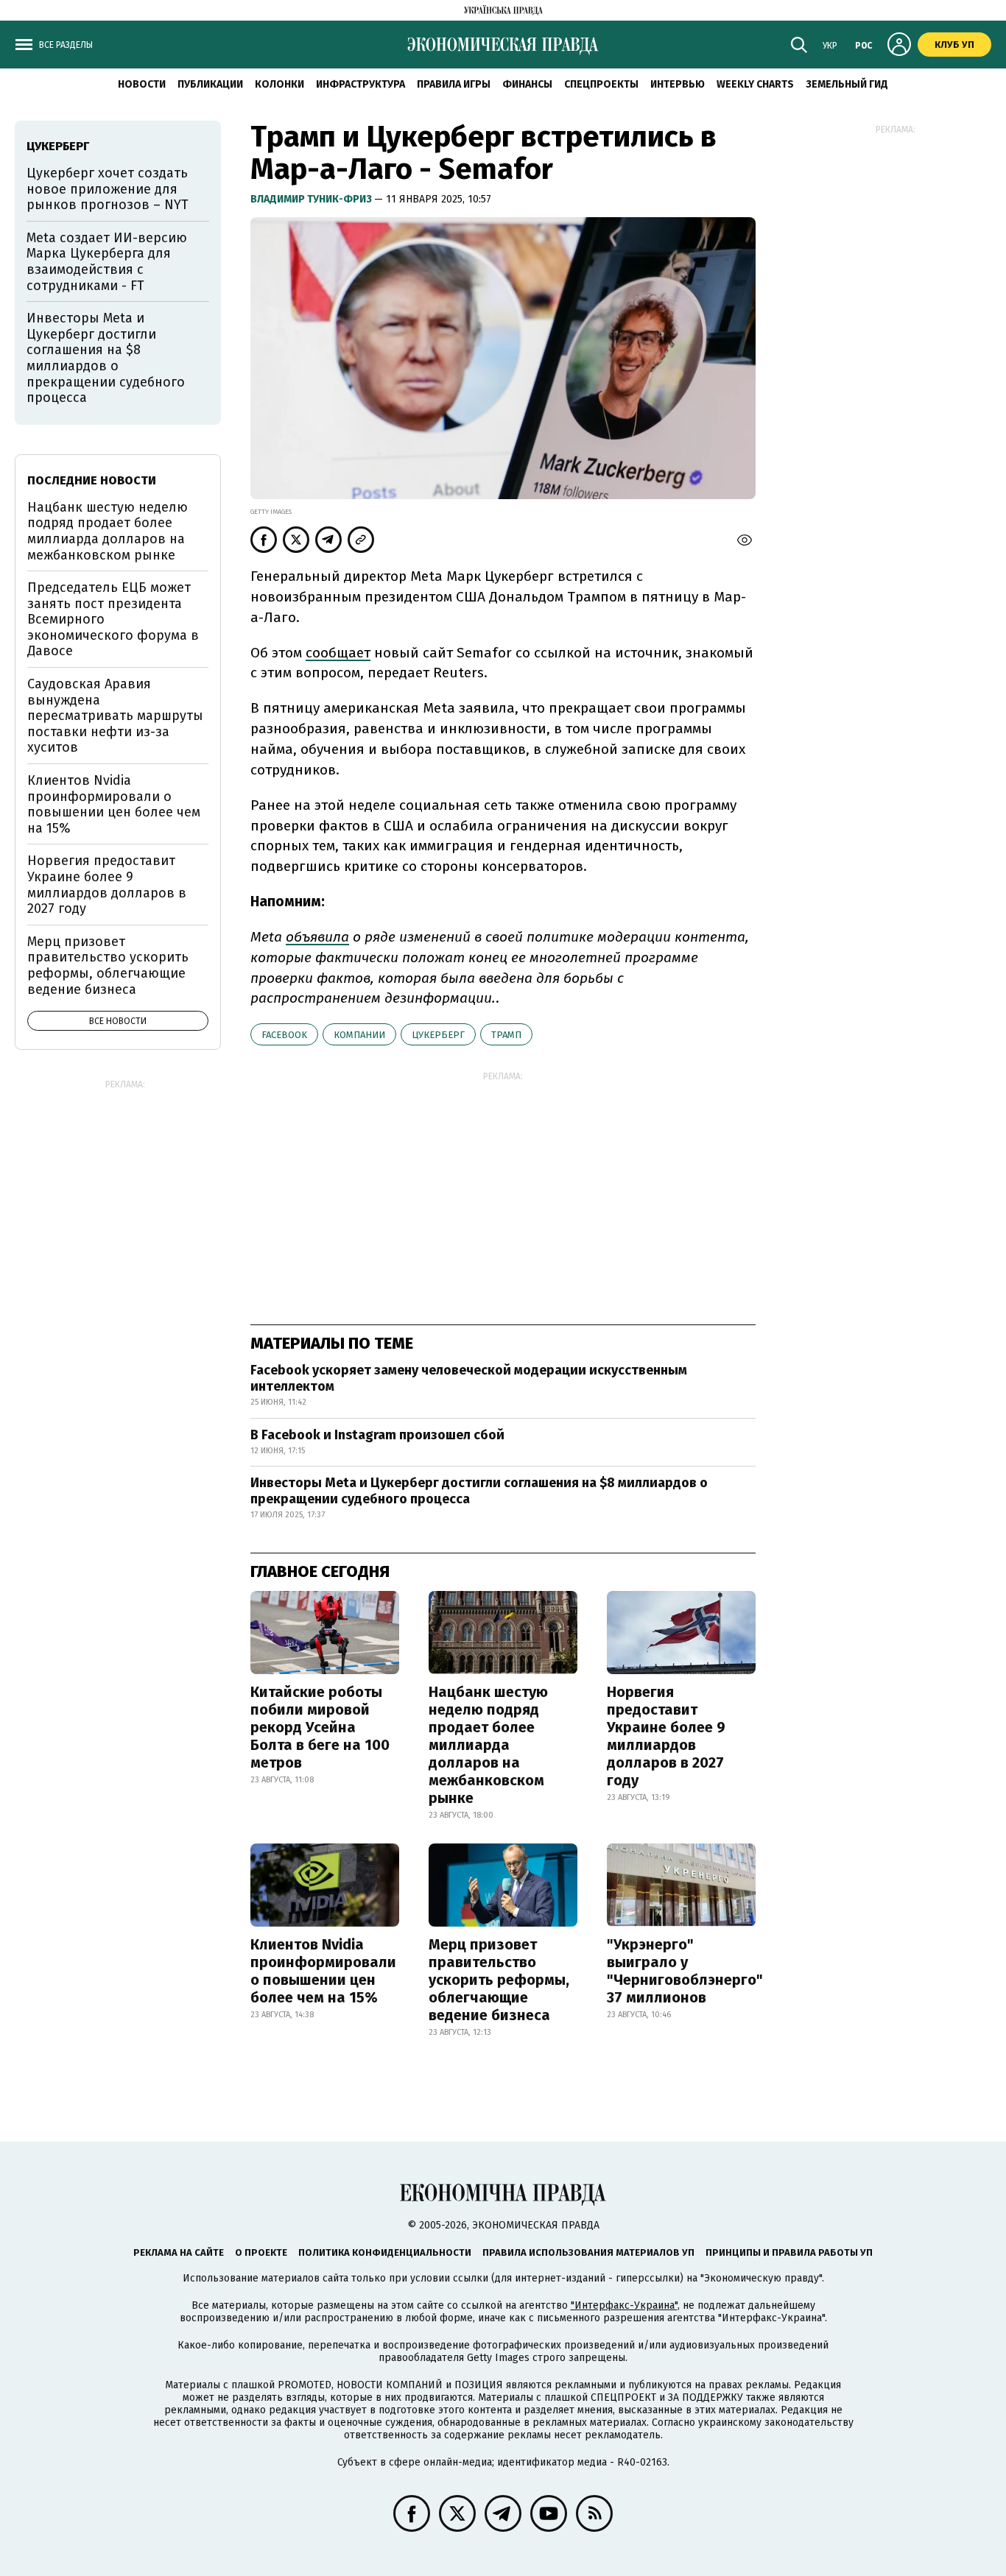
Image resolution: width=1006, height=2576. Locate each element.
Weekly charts (755, 84)
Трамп (506, 1035)
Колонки (279, 84)
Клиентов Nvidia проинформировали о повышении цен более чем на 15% (323, 1971)
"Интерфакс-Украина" (624, 2305)
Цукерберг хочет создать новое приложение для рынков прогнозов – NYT (108, 189)
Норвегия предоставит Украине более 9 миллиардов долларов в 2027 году (666, 1736)
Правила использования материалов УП (588, 2252)
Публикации (210, 84)
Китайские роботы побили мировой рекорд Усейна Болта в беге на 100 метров (320, 1727)
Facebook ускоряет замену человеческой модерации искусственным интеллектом (469, 1378)
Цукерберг (438, 1035)
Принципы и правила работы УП (789, 2252)
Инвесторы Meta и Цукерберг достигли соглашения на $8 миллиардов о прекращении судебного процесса (479, 1491)
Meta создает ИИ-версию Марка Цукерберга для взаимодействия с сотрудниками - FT (107, 262)
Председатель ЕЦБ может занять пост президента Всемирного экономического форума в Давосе (113, 619)
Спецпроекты (601, 84)
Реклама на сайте (179, 2252)
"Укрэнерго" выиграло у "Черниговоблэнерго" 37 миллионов (685, 1971)
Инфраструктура (360, 84)
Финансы (527, 84)
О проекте (261, 2252)
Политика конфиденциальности (385, 2252)
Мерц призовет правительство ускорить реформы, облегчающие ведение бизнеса (499, 1980)
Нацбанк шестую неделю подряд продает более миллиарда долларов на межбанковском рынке (488, 1745)
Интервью (678, 84)
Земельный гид (847, 84)
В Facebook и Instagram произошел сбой (377, 1435)
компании (359, 1035)
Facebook (284, 1035)
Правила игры (454, 84)
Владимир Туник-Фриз (312, 199)
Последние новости (92, 480)
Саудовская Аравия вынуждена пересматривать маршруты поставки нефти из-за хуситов (115, 716)
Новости (142, 84)
